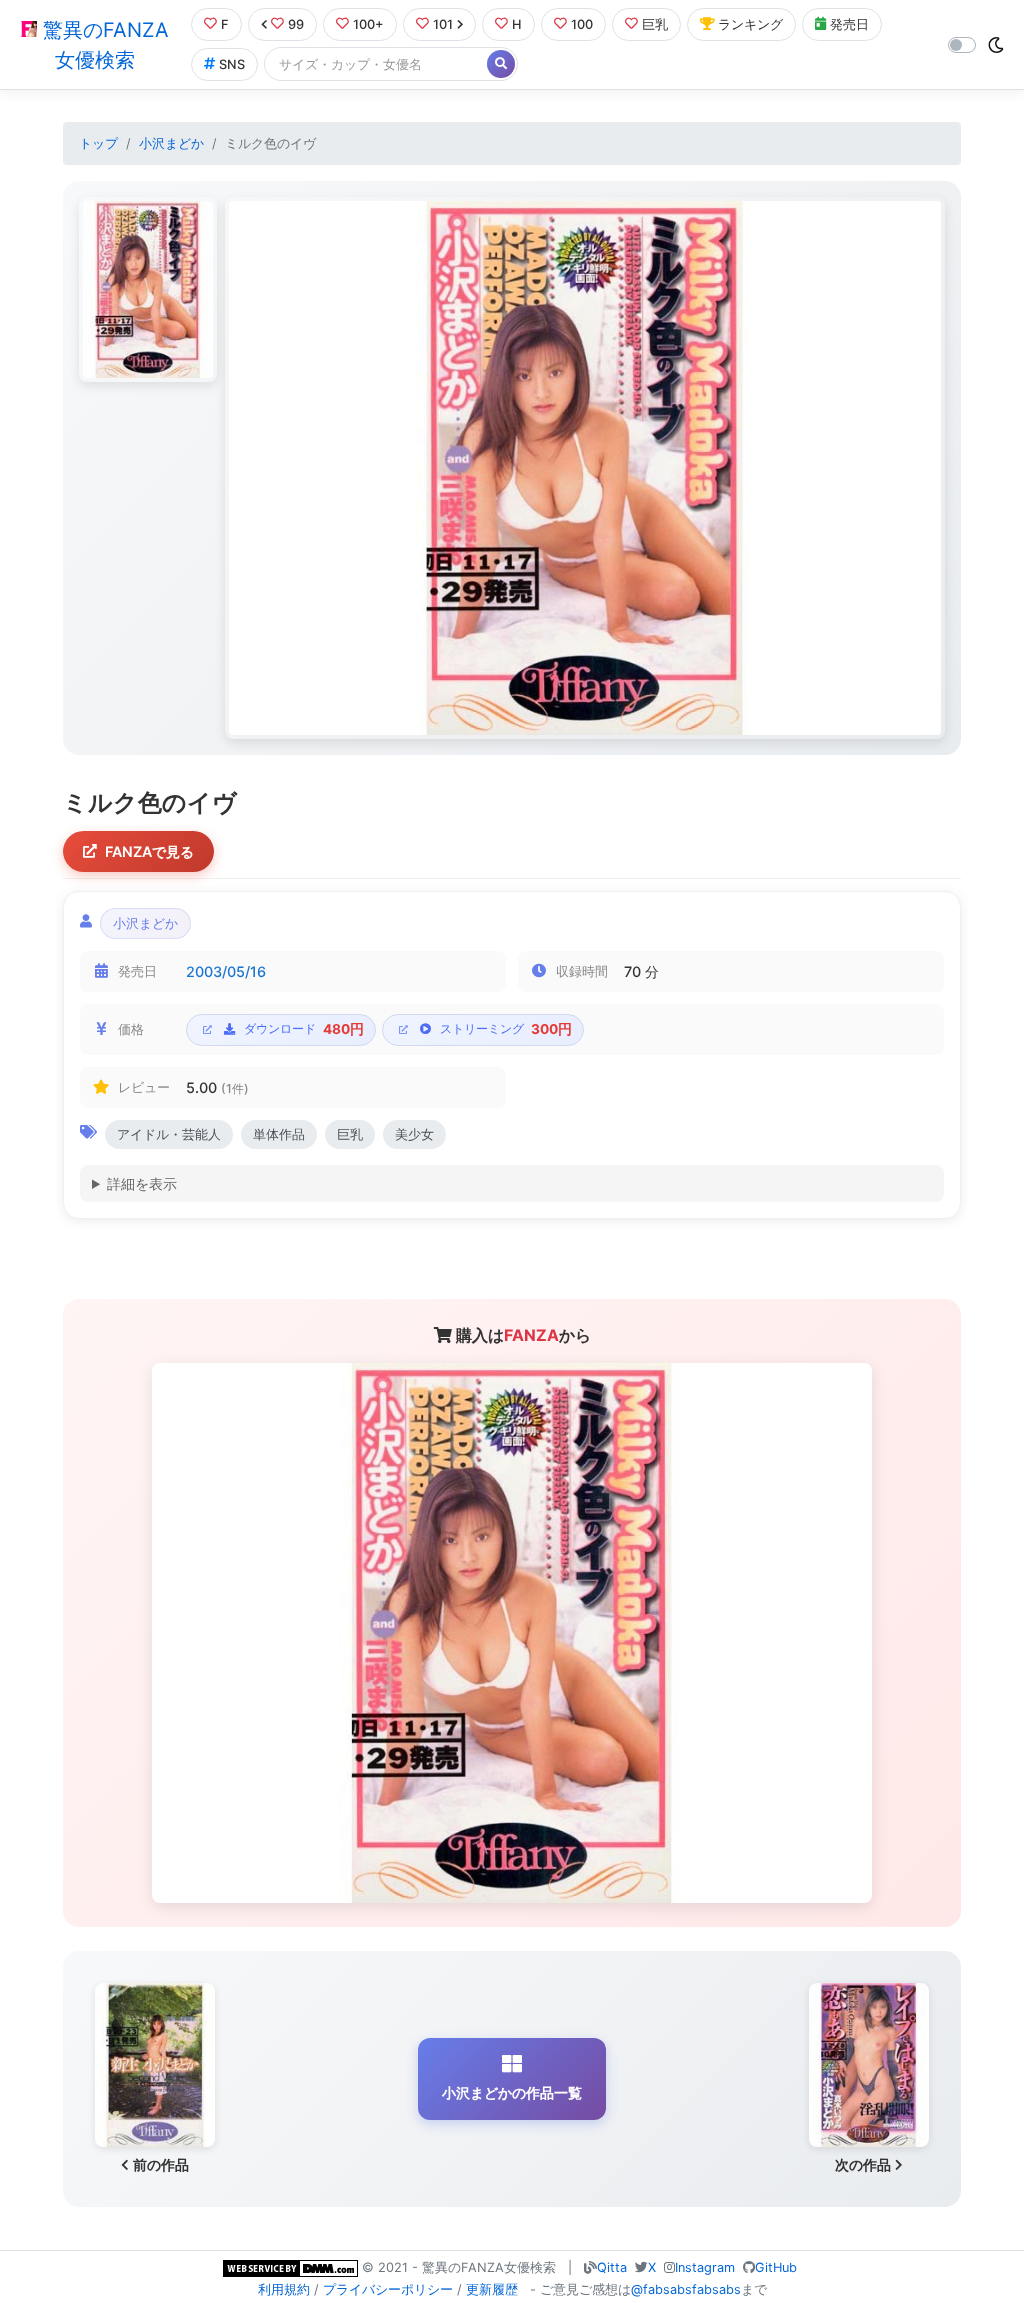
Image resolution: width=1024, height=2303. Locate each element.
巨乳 (655, 24)
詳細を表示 (142, 1183)
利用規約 (284, 2289)
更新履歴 (492, 2289)
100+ (368, 24)
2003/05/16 (226, 971)
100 (582, 24)
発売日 (849, 24)
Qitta (612, 2267)
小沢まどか (171, 143)
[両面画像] (585, 468)
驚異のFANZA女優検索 (103, 45)
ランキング (750, 24)
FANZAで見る (149, 851)
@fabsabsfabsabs (686, 2289)
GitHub (776, 2267)
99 (296, 24)
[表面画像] (148, 289)
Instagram (705, 2267)
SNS (232, 64)
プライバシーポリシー (388, 2289)
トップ (98, 143)
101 (443, 24)
